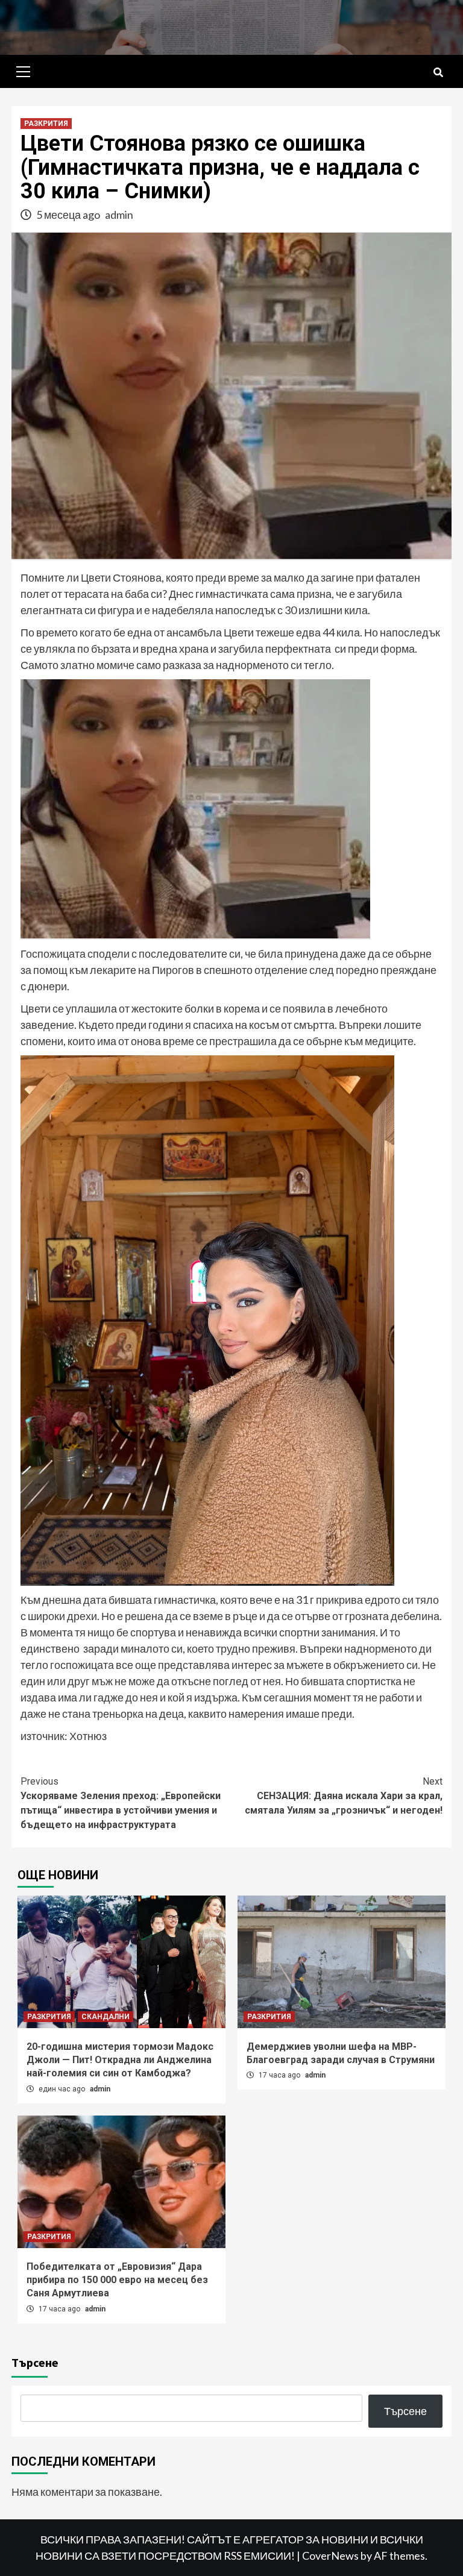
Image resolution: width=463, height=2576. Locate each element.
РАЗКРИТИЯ (46, 124)
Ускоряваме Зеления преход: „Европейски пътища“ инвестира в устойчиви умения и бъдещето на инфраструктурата (121, 1803)
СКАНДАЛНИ (106, 2017)
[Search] (438, 73)
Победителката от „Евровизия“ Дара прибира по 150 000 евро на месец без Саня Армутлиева (117, 2280)
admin (119, 215)
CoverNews (330, 2556)
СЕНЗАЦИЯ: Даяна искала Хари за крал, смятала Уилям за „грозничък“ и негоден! (344, 1796)
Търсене (35, 2362)
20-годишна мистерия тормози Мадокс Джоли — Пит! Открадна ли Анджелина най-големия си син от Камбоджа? (120, 2060)
